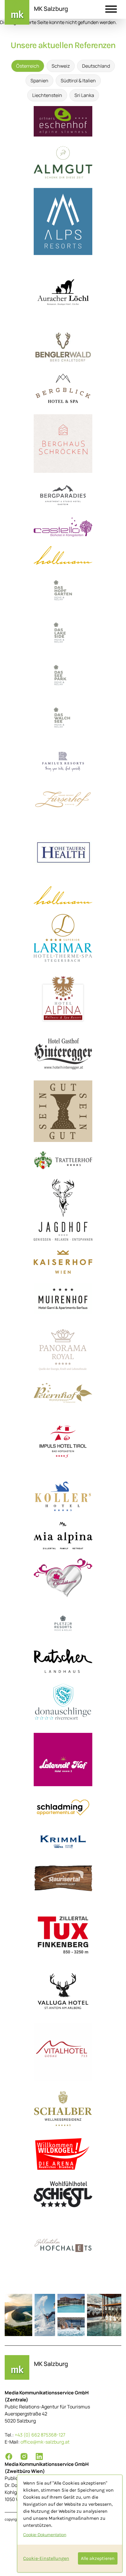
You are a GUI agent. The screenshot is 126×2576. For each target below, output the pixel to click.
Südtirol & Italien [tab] (78, 81)
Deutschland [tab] (96, 66)
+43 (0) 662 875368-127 (40, 2435)
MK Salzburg (51, 9)
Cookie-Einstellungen (46, 2558)
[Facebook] (9, 2456)
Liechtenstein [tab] (47, 95)
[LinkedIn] (39, 2456)
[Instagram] (24, 2456)
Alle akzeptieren (98, 2558)
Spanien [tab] (39, 81)
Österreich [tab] (28, 66)
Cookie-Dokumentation (45, 2535)
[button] (111, 10)
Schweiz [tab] (61, 66)
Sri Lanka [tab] (84, 95)
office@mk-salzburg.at (45, 2442)
